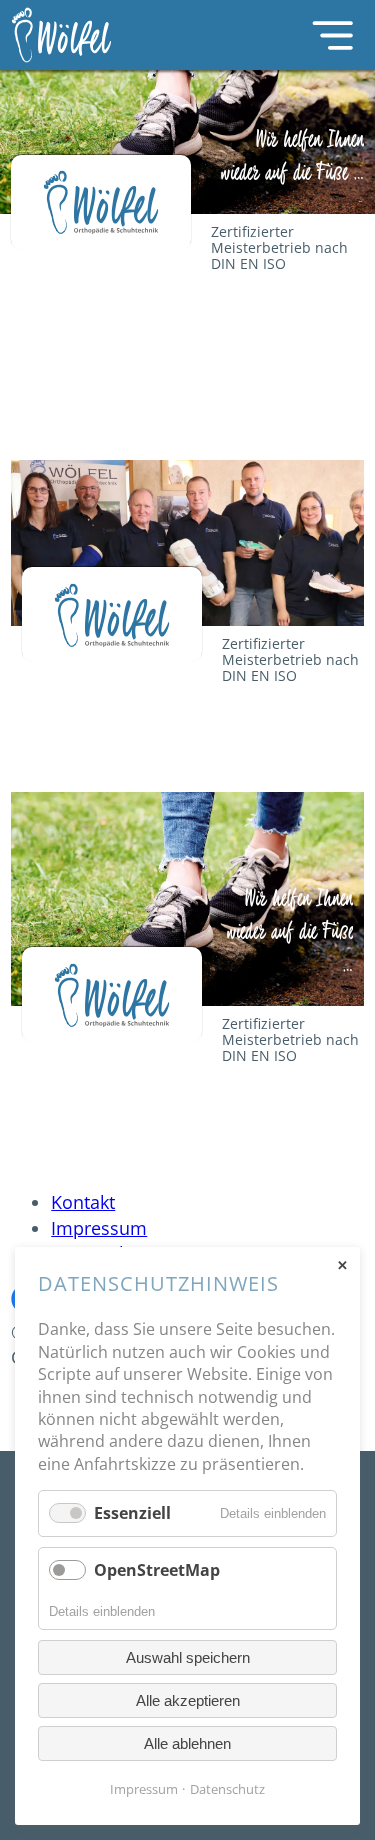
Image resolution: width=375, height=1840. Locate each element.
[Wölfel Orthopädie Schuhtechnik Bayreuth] (86, 35)
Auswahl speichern (188, 1657)
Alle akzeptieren (188, 1700)
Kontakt (83, 1202)
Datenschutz (227, 1789)
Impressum (99, 1228)
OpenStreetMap (157, 1570)
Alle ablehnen (187, 1743)
